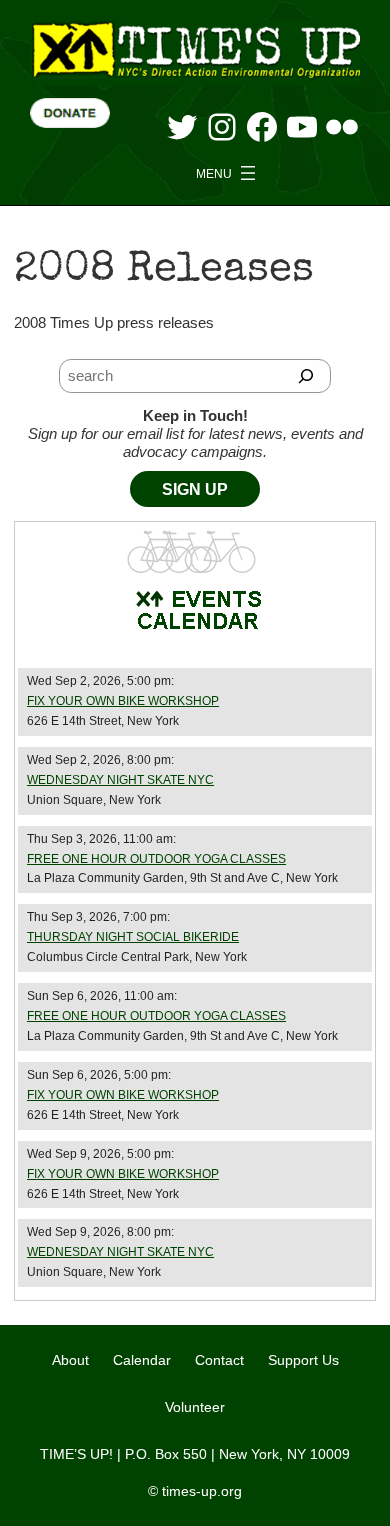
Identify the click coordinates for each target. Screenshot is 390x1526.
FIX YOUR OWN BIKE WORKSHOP (123, 701)
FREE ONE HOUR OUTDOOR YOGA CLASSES (156, 859)
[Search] (306, 376)
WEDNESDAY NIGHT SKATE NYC (120, 780)
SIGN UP (195, 489)
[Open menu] (228, 173)
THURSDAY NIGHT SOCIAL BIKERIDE (133, 937)
